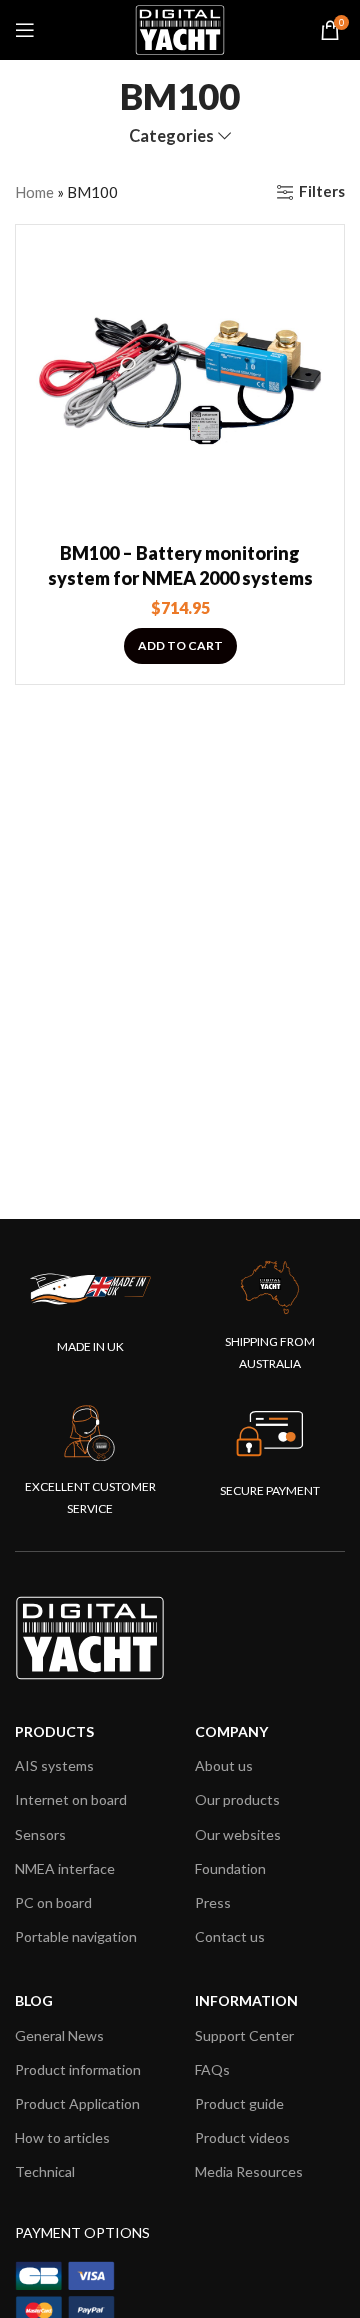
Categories (171, 136)
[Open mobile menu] (25, 30)
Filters (322, 192)
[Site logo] (179, 28)
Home (34, 192)
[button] (180, 646)
